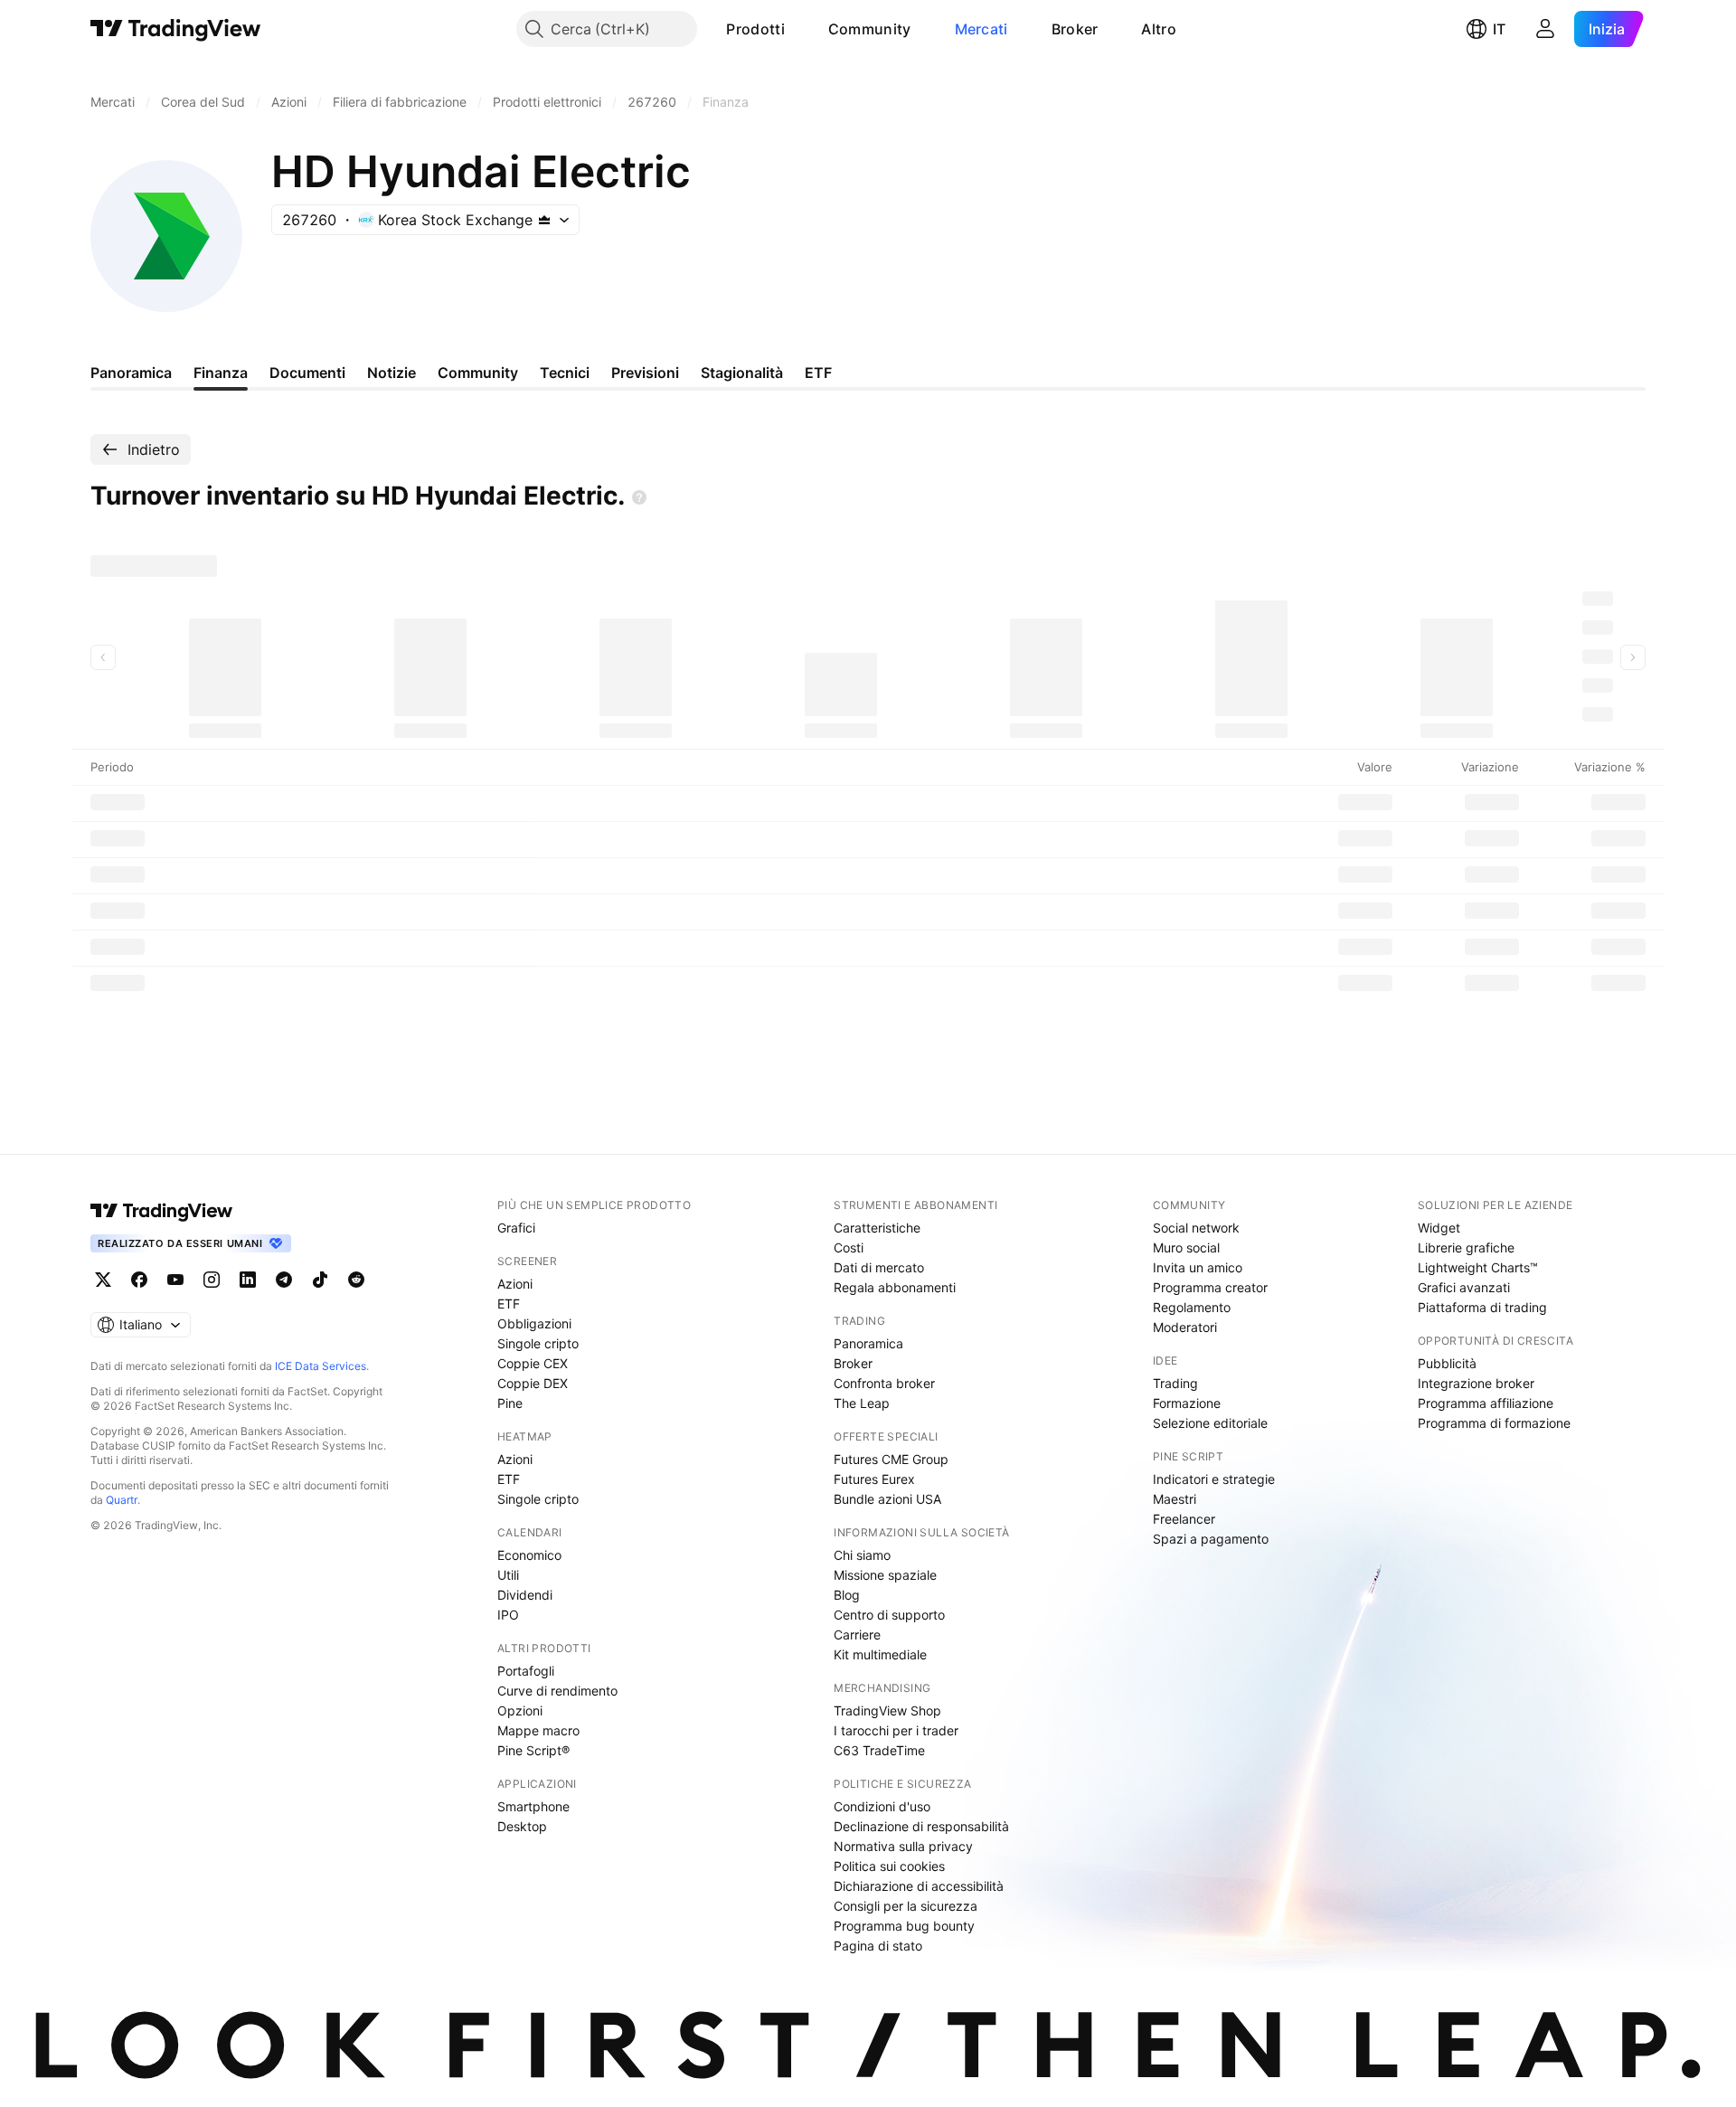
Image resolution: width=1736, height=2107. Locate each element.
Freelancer (1184, 1519)
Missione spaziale (885, 1575)
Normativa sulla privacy (903, 1846)
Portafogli (526, 1671)
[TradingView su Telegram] (284, 1280)
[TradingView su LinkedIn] (248, 1280)
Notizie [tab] (392, 373)
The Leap (862, 1403)
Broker (1075, 29)
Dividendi (525, 1595)
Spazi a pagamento (1211, 1539)
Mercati (981, 29)
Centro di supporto (889, 1615)
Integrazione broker (1476, 1383)
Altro (1159, 29)
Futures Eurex (874, 1479)
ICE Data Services (321, 1366)
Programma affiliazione (1486, 1403)
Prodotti (755, 29)
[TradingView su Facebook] (139, 1280)
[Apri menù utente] (1545, 29)
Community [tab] (478, 373)
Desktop (522, 1826)
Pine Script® (533, 1750)
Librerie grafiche (1466, 1247)
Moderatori (1185, 1327)
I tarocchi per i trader (896, 1730)
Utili (508, 1575)
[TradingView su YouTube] (175, 1280)
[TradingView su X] (103, 1280)
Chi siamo (862, 1555)
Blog (847, 1595)
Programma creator (1210, 1287)
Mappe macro (538, 1730)
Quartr (122, 1500)
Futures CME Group (891, 1459)
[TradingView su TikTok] (320, 1280)
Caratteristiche (877, 1228)
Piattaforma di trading (1482, 1307)
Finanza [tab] (221, 373)
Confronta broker (884, 1383)
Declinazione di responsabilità (921, 1826)
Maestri (1175, 1499)
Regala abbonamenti (895, 1287)
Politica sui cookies (889, 1866)
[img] (544, 220)
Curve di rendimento (557, 1691)
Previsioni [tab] (645, 373)
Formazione (1187, 1403)
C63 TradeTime (879, 1750)
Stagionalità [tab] (742, 373)
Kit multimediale (880, 1654)
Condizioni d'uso (882, 1806)
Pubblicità (1447, 1363)
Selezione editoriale (1210, 1423)
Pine (510, 1403)
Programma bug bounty (904, 1926)
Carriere (857, 1635)
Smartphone (533, 1806)
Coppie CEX (533, 1363)
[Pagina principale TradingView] (176, 29)
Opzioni (520, 1710)
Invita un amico (1198, 1267)
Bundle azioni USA (887, 1499)
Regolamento (1192, 1307)
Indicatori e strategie (1214, 1479)
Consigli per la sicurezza (906, 1906)
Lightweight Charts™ (1478, 1267)
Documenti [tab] (307, 373)
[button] (798, 29)
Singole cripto (538, 1343)
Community (870, 29)
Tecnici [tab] (565, 373)
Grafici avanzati (1464, 1287)
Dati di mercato (879, 1267)
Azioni (515, 1284)
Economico (529, 1555)
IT (1499, 29)
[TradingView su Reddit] (356, 1280)
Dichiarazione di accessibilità (919, 1886)
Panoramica (868, 1343)
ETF (509, 1304)
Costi (849, 1247)
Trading (1175, 1383)
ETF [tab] (818, 373)
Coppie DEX (533, 1383)
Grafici (516, 1228)
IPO (508, 1615)
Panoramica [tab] (131, 373)
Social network (1196, 1228)
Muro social (1186, 1247)
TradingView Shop (887, 1710)
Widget (1439, 1228)
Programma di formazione (1494, 1423)
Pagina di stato (878, 1946)
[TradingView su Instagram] (212, 1280)
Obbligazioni (534, 1323)
